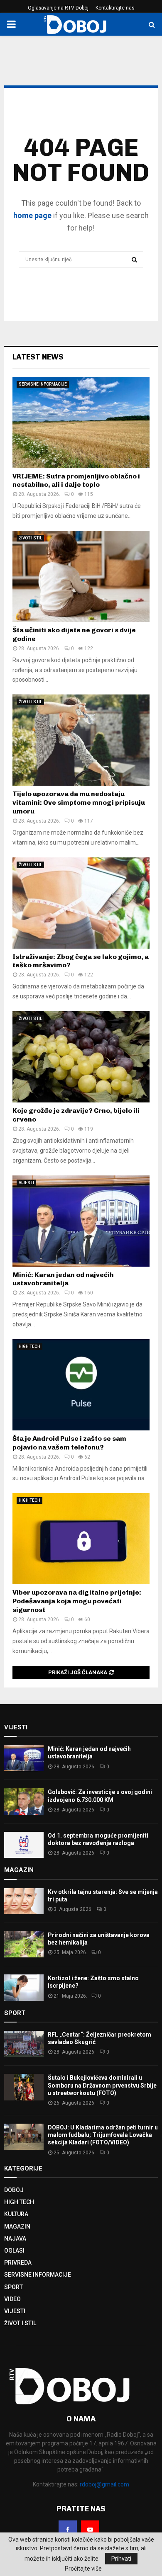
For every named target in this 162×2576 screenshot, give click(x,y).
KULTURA (16, 2214)
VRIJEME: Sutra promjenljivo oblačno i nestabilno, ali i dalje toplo (76, 481)
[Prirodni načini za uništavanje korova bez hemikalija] (24, 1944)
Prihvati (121, 2559)
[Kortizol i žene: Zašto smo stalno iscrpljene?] (24, 1987)
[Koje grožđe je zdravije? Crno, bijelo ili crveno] (81, 1057)
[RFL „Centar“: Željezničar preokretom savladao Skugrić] (24, 2044)
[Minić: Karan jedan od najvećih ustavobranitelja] (81, 1221)
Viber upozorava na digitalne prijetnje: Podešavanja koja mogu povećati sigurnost (77, 1601)
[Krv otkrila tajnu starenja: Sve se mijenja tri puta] (24, 1901)
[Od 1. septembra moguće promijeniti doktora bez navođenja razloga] (24, 1845)
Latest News (38, 357)
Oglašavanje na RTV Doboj (58, 8)
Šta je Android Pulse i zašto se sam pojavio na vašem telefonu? (69, 1443)
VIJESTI (26, 1183)
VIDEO (12, 2299)
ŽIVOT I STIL (30, 538)
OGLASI (14, 2251)
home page (32, 215)
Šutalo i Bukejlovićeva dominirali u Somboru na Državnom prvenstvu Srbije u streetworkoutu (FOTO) (102, 2085)
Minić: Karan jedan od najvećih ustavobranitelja (63, 1279)
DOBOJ (14, 2190)
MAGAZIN (17, 2226)
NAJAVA (15, 2239)
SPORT (13, 2287)
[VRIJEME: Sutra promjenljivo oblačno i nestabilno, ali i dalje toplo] (81, 422)
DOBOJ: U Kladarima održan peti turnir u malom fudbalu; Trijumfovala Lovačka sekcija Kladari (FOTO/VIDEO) (103, 2135)
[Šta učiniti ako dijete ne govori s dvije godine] (81, 576)
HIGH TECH (29, 1346)
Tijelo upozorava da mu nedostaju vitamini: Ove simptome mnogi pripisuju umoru (79, 802)
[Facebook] (68, 2530)
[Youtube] (90, 2530)
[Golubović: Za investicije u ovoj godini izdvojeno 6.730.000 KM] (24, 1801)
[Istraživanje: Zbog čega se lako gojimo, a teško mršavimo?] (81, 903)
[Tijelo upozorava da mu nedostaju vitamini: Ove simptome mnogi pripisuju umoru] (81, 740)
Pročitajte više (83, 2569)
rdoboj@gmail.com (104, 2484)
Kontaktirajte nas (115, 8)
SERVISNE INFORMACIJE (43, 384)
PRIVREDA (18, 2263)
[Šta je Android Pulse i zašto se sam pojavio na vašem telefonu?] (81, 1385)
